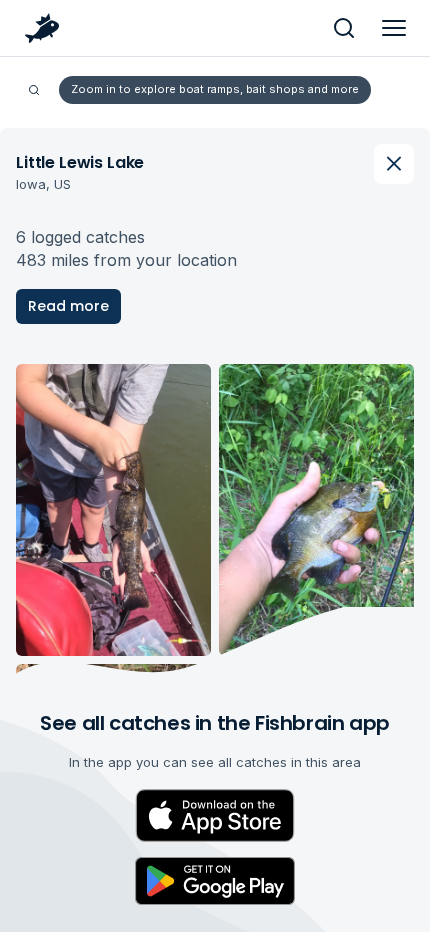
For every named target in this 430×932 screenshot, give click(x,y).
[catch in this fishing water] (113, 510)
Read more (68, 306)
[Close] (394, 164)
